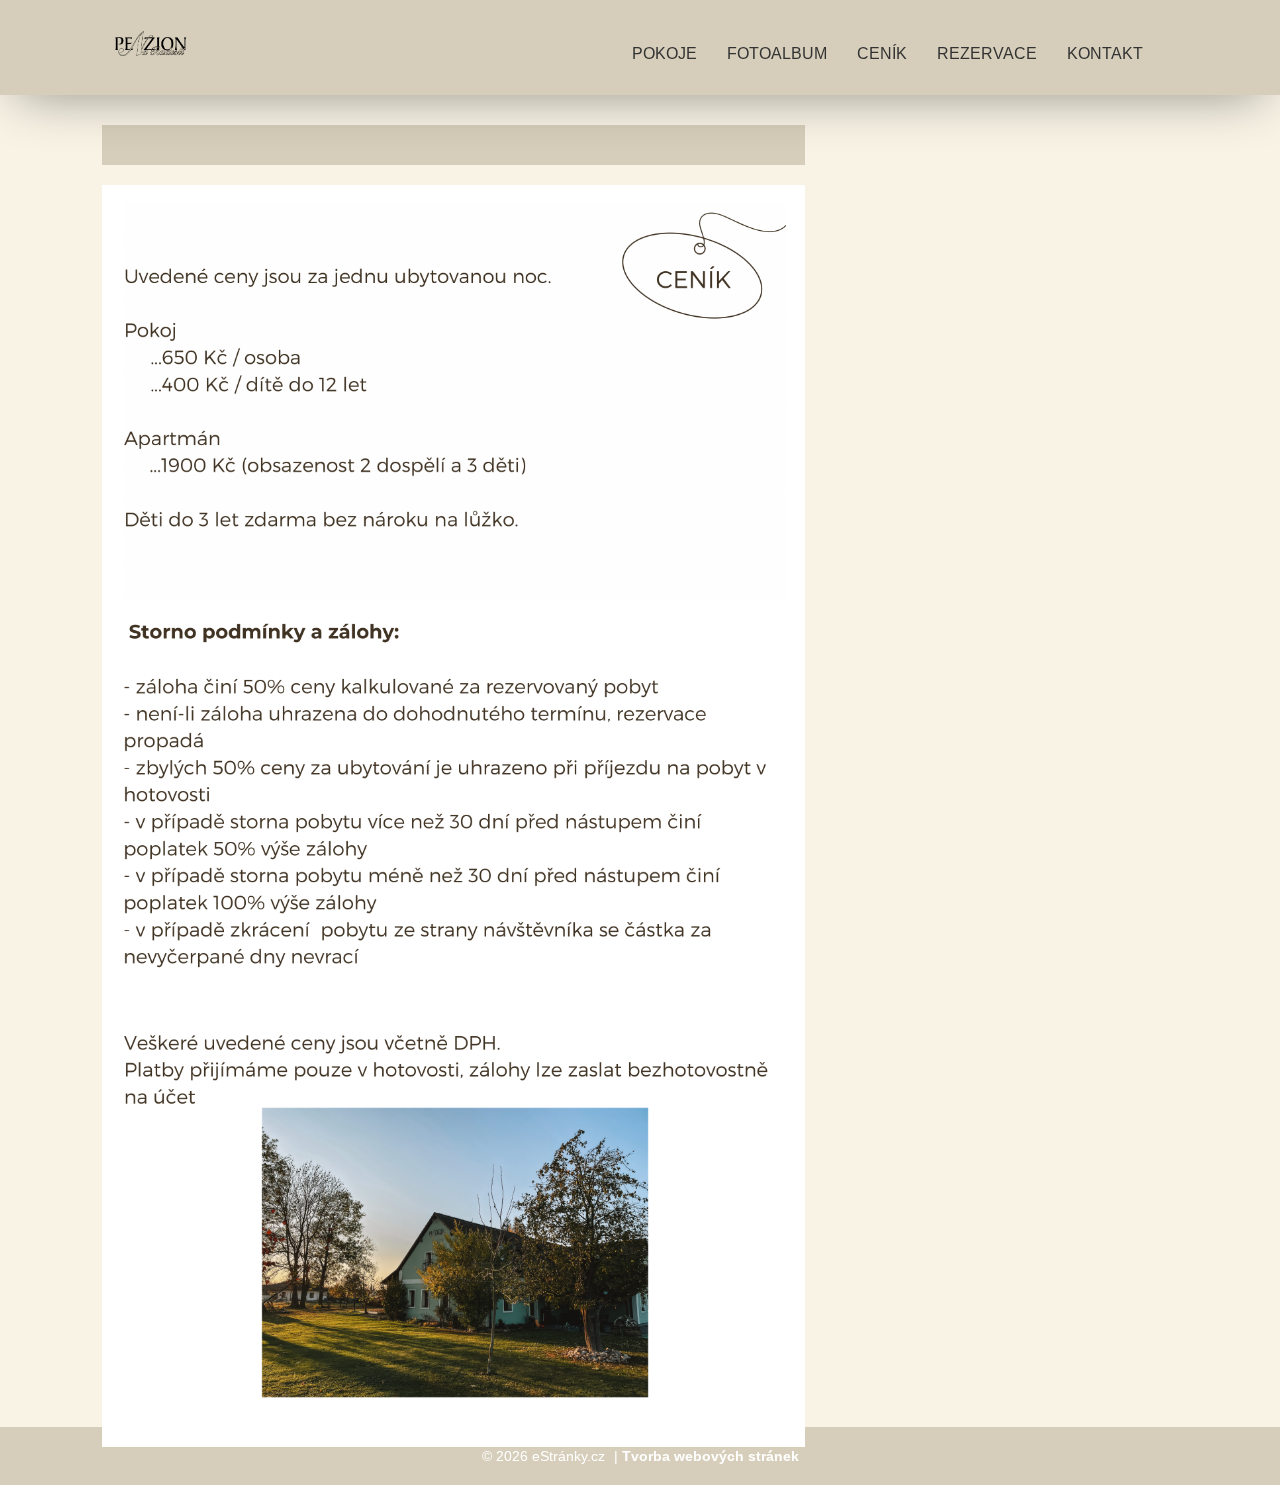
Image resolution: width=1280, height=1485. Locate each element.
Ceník (882, 53)
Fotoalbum (777, 53)
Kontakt (1105, 53)
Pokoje (664, 53)
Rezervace (987, 53)
